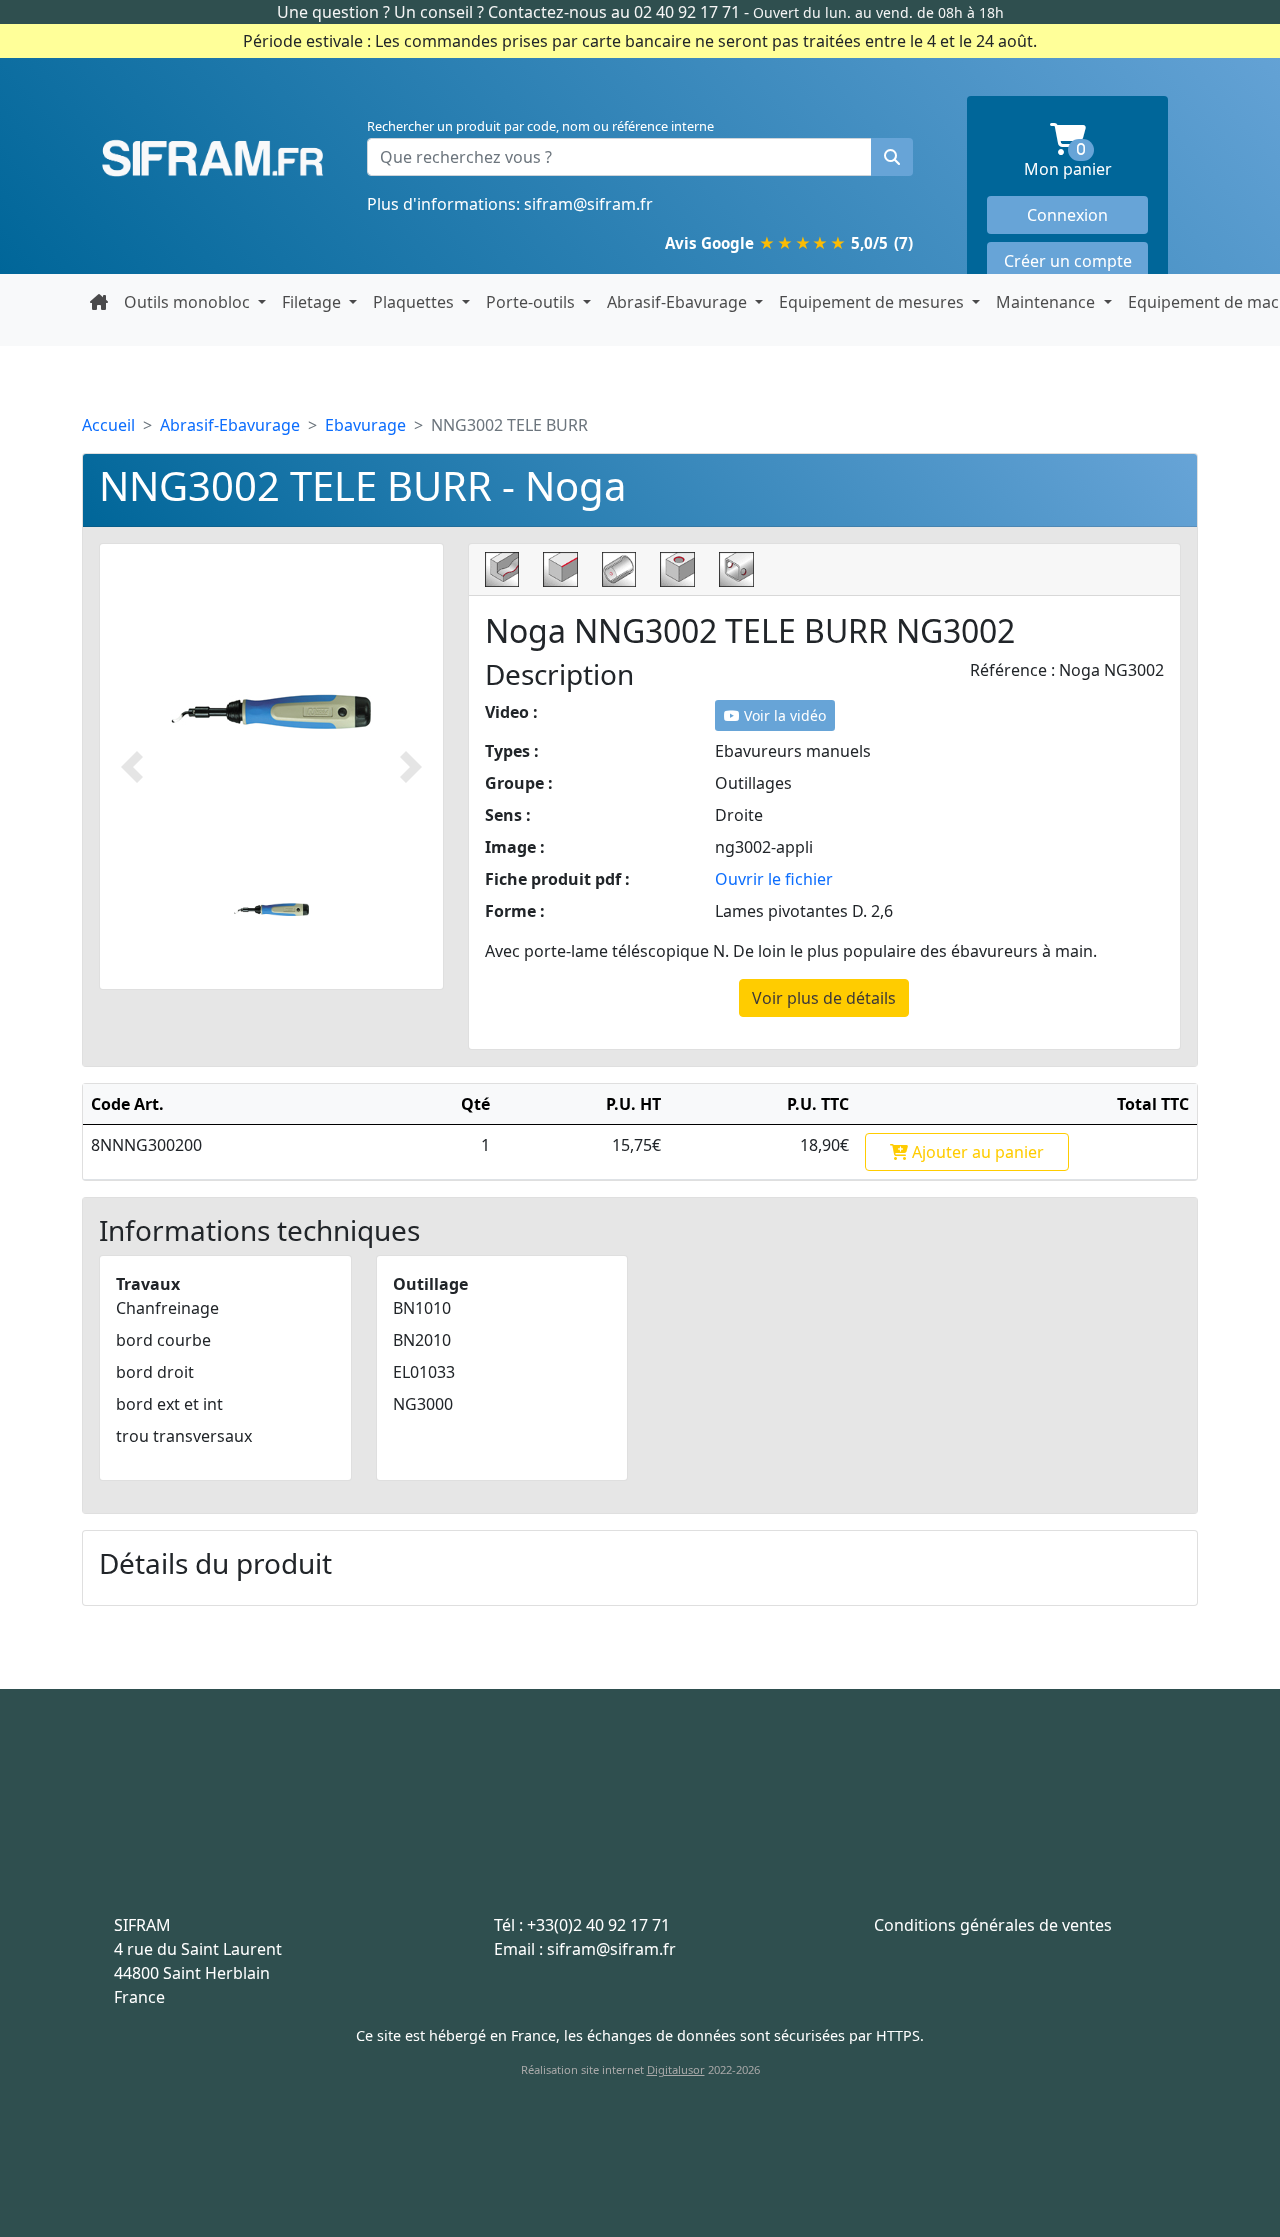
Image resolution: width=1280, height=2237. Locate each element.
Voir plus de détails (824, 998)
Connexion (1067, 215)
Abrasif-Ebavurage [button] (679, 302)
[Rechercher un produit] (892, 157)
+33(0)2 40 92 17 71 (598, 1925)
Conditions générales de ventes (993, 1925)
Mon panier (1086, 161)
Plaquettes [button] (415, 302)
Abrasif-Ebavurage (230, 425)
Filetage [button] (313, 302)
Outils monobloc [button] (189, 302)
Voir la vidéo (783, 715)
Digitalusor (676, 2069)
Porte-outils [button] (532, 302)
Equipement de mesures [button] (873, 302)
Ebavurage (365, 425)
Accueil (108, 425)
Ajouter (976, 1152)
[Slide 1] (271, 909)
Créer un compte (1068, 261)
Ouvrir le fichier (774, 879)
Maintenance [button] (1047, 302)
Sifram (212, 159)
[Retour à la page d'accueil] (99, 302)
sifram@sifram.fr (588, 204)
